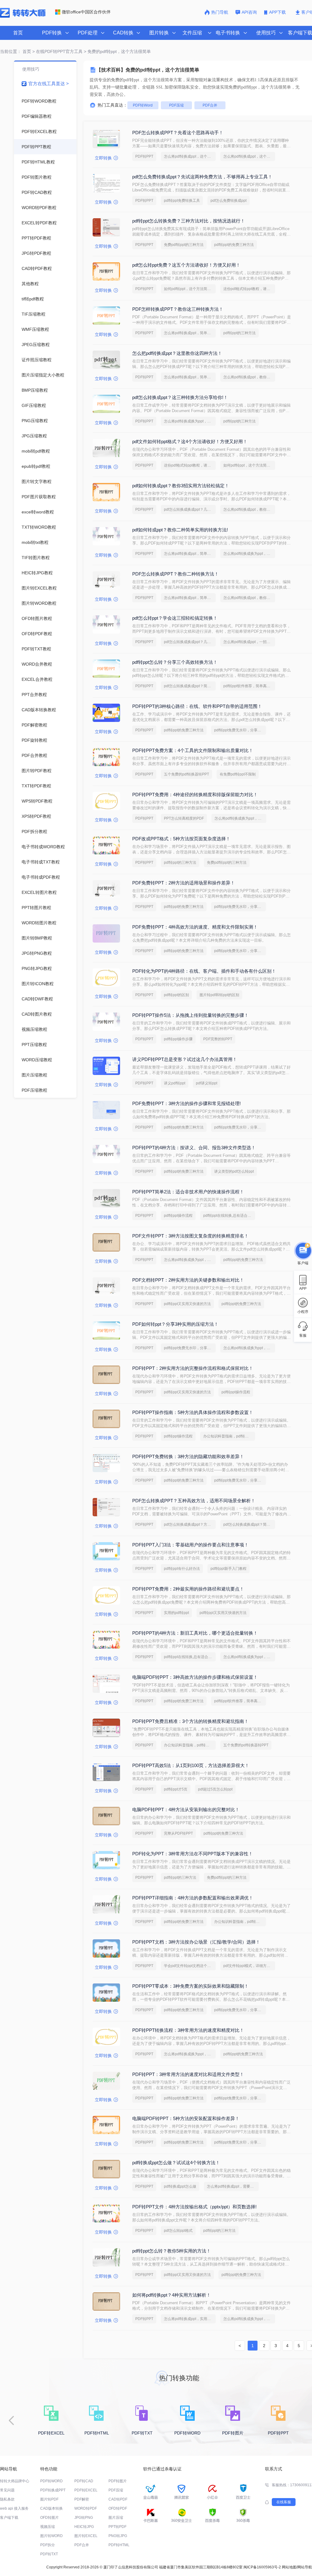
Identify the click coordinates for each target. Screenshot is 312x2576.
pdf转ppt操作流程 (178, 1216)
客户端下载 (9, 2518)
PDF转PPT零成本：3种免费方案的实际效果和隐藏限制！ (190, 1986)
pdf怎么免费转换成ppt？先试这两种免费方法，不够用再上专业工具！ (202, 177)
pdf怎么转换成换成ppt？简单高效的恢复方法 (190, 686)
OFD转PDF (118, 2508)
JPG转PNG (84, 2518)
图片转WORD (51, 2536)
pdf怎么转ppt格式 (178, 2231)
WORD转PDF (86, 2508)
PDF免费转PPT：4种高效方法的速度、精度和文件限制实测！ (195, 927)
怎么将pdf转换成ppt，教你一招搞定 (249, 509)
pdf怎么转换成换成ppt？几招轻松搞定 (190, 509)
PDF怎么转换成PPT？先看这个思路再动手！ (178, 133)
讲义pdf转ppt (175, 1083)
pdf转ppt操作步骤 (178, 1039)
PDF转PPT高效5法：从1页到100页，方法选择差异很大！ (191, 1765)
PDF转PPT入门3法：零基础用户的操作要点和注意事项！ (190, 1545)
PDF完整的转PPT (218, 1039)
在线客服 (284, 2502)
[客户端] (303, 1251)
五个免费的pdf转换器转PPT (186, 774)
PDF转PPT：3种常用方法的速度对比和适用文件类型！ (188, 2074)
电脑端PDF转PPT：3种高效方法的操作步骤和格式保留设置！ (195, 1677)
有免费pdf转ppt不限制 (238, 774)
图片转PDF (49, 2499)
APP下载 (278, 12)
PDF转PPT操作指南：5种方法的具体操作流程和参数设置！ (193, 1412)
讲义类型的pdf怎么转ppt (234, 1171)
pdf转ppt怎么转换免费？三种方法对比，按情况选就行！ (189, 221)
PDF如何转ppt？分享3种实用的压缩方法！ (175, 1324)
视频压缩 (48, 2527)
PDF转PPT (144, 156)
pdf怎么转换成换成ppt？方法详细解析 (190, 1524)
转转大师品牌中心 (15, 2481)
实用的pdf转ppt (176, 1613)
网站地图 (289, 2567)
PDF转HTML (119, 2545)
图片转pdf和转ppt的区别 (219, 995)
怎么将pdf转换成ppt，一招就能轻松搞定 (249, 642)
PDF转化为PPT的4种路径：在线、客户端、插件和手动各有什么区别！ (204, 971)
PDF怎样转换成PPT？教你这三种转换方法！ (178, 309)
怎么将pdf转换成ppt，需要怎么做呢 (233, 2186)
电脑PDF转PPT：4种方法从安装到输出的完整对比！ (186, 1810)
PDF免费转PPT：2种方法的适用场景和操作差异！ (184, 883)
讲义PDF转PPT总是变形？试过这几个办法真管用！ (185, 1059)
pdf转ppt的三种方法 (239, 333)
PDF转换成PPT (53, 2490)
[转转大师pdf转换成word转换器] (23, 16)
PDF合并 (210, 105)
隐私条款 (7, 2499)
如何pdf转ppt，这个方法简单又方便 (190, 289)
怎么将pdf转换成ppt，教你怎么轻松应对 (249, 377)
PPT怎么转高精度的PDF (184, 818)
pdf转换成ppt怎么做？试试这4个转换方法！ (176, 2163)
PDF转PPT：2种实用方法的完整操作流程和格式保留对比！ (193, 1368)
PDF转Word (143, 105)
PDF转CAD (84, 2481)
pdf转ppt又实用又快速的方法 (187, 1304)
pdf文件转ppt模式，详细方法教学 (249, 1966)
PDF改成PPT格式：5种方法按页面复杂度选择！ (181, 839)
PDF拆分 (48, 2545)
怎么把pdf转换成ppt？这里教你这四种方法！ (177, 353)
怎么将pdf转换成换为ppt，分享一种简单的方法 (190, 421)
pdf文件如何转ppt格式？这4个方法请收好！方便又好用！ (190, 441)
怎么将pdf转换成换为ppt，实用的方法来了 (249, 554)
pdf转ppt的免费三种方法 (234, 245)
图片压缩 (116, 2518)
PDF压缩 (176, 105)
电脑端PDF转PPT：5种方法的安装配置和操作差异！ (186, 2118)
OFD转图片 (50, 2518)
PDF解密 (82, 2499)
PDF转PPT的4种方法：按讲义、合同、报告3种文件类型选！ (194, 1148)
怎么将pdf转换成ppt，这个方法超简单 (190, 156)
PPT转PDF (117, 2527)
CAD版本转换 (51, 2508)
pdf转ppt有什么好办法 (182, 1569)
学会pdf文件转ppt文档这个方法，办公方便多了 (190, 1966)
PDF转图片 (118, 2481)
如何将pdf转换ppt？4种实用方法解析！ (172, 2295)
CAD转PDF (118, 2499)
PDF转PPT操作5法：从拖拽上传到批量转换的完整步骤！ (190, 1015)
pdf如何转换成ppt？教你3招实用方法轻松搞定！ (181, 486)
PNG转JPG (118, 2536)
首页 (18, 33)
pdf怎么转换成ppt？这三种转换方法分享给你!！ (180, 397)
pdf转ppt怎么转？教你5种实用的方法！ (172, 2251)
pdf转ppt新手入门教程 (229, 1569)
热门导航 (220, 12)
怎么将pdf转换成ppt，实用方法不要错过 (190, 2319)
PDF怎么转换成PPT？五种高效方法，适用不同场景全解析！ (194, 1501)
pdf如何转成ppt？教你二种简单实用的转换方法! (180, 530)
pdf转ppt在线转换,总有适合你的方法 (229, 1216)
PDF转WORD (51, 2481)
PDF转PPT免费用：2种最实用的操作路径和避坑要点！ (188, 1589)
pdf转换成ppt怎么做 (180, 2186)
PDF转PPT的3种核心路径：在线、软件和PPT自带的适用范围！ (197, 706)
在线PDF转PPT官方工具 (59, 51)
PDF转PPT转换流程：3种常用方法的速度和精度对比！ (188, 2030)
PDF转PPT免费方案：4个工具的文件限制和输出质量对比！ (193, 750)
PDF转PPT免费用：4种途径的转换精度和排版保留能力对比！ (195, 794)
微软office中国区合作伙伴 (86, 12)
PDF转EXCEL (86, 2490)
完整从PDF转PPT (178, 1833)
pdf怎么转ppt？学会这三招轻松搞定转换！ (175, 618)
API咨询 (249, 12)
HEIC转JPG (84, 2527)
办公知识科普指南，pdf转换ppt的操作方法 (229, 1436)
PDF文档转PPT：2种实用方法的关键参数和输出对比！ (188, 1280)
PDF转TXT (49, 2554)
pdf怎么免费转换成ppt (229, 201)
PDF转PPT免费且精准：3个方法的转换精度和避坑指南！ (190, 1721)
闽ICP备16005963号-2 (262, 2567)
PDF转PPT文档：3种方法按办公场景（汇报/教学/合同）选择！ (196, 1942)
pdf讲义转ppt (207, 1083)
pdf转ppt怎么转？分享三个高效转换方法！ (175, 662)
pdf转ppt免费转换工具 (182, 201)
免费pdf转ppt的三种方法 (184, 245)
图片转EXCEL (86, 2536)
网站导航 (305, 2567)
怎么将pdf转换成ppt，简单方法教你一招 (190, 333)
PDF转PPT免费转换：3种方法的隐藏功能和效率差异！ (188, 1456)
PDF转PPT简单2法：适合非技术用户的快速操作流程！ (188, 1192)
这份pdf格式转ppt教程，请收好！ (249, 289)
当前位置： (11, 51)
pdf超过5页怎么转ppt (215, 1789)
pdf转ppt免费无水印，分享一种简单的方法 (240, 730)
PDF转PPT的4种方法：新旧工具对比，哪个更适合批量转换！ (195, 1633)
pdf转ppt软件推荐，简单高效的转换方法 (249, 686)
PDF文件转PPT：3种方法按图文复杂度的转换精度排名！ (190, 1236)
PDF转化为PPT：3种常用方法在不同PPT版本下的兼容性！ (193, 1854)
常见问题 (7, 2490)
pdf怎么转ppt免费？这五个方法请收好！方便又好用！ (186, 265)
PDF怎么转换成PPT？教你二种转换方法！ (175, 574)
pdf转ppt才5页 (176, 1789)
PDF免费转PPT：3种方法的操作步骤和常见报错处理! (186, 1103)
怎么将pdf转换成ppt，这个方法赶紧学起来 (249, 156)
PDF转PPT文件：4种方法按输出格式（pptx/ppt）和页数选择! (194, 2207)
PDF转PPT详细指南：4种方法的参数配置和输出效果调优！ (193, 1898)
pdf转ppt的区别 (176, 995)
